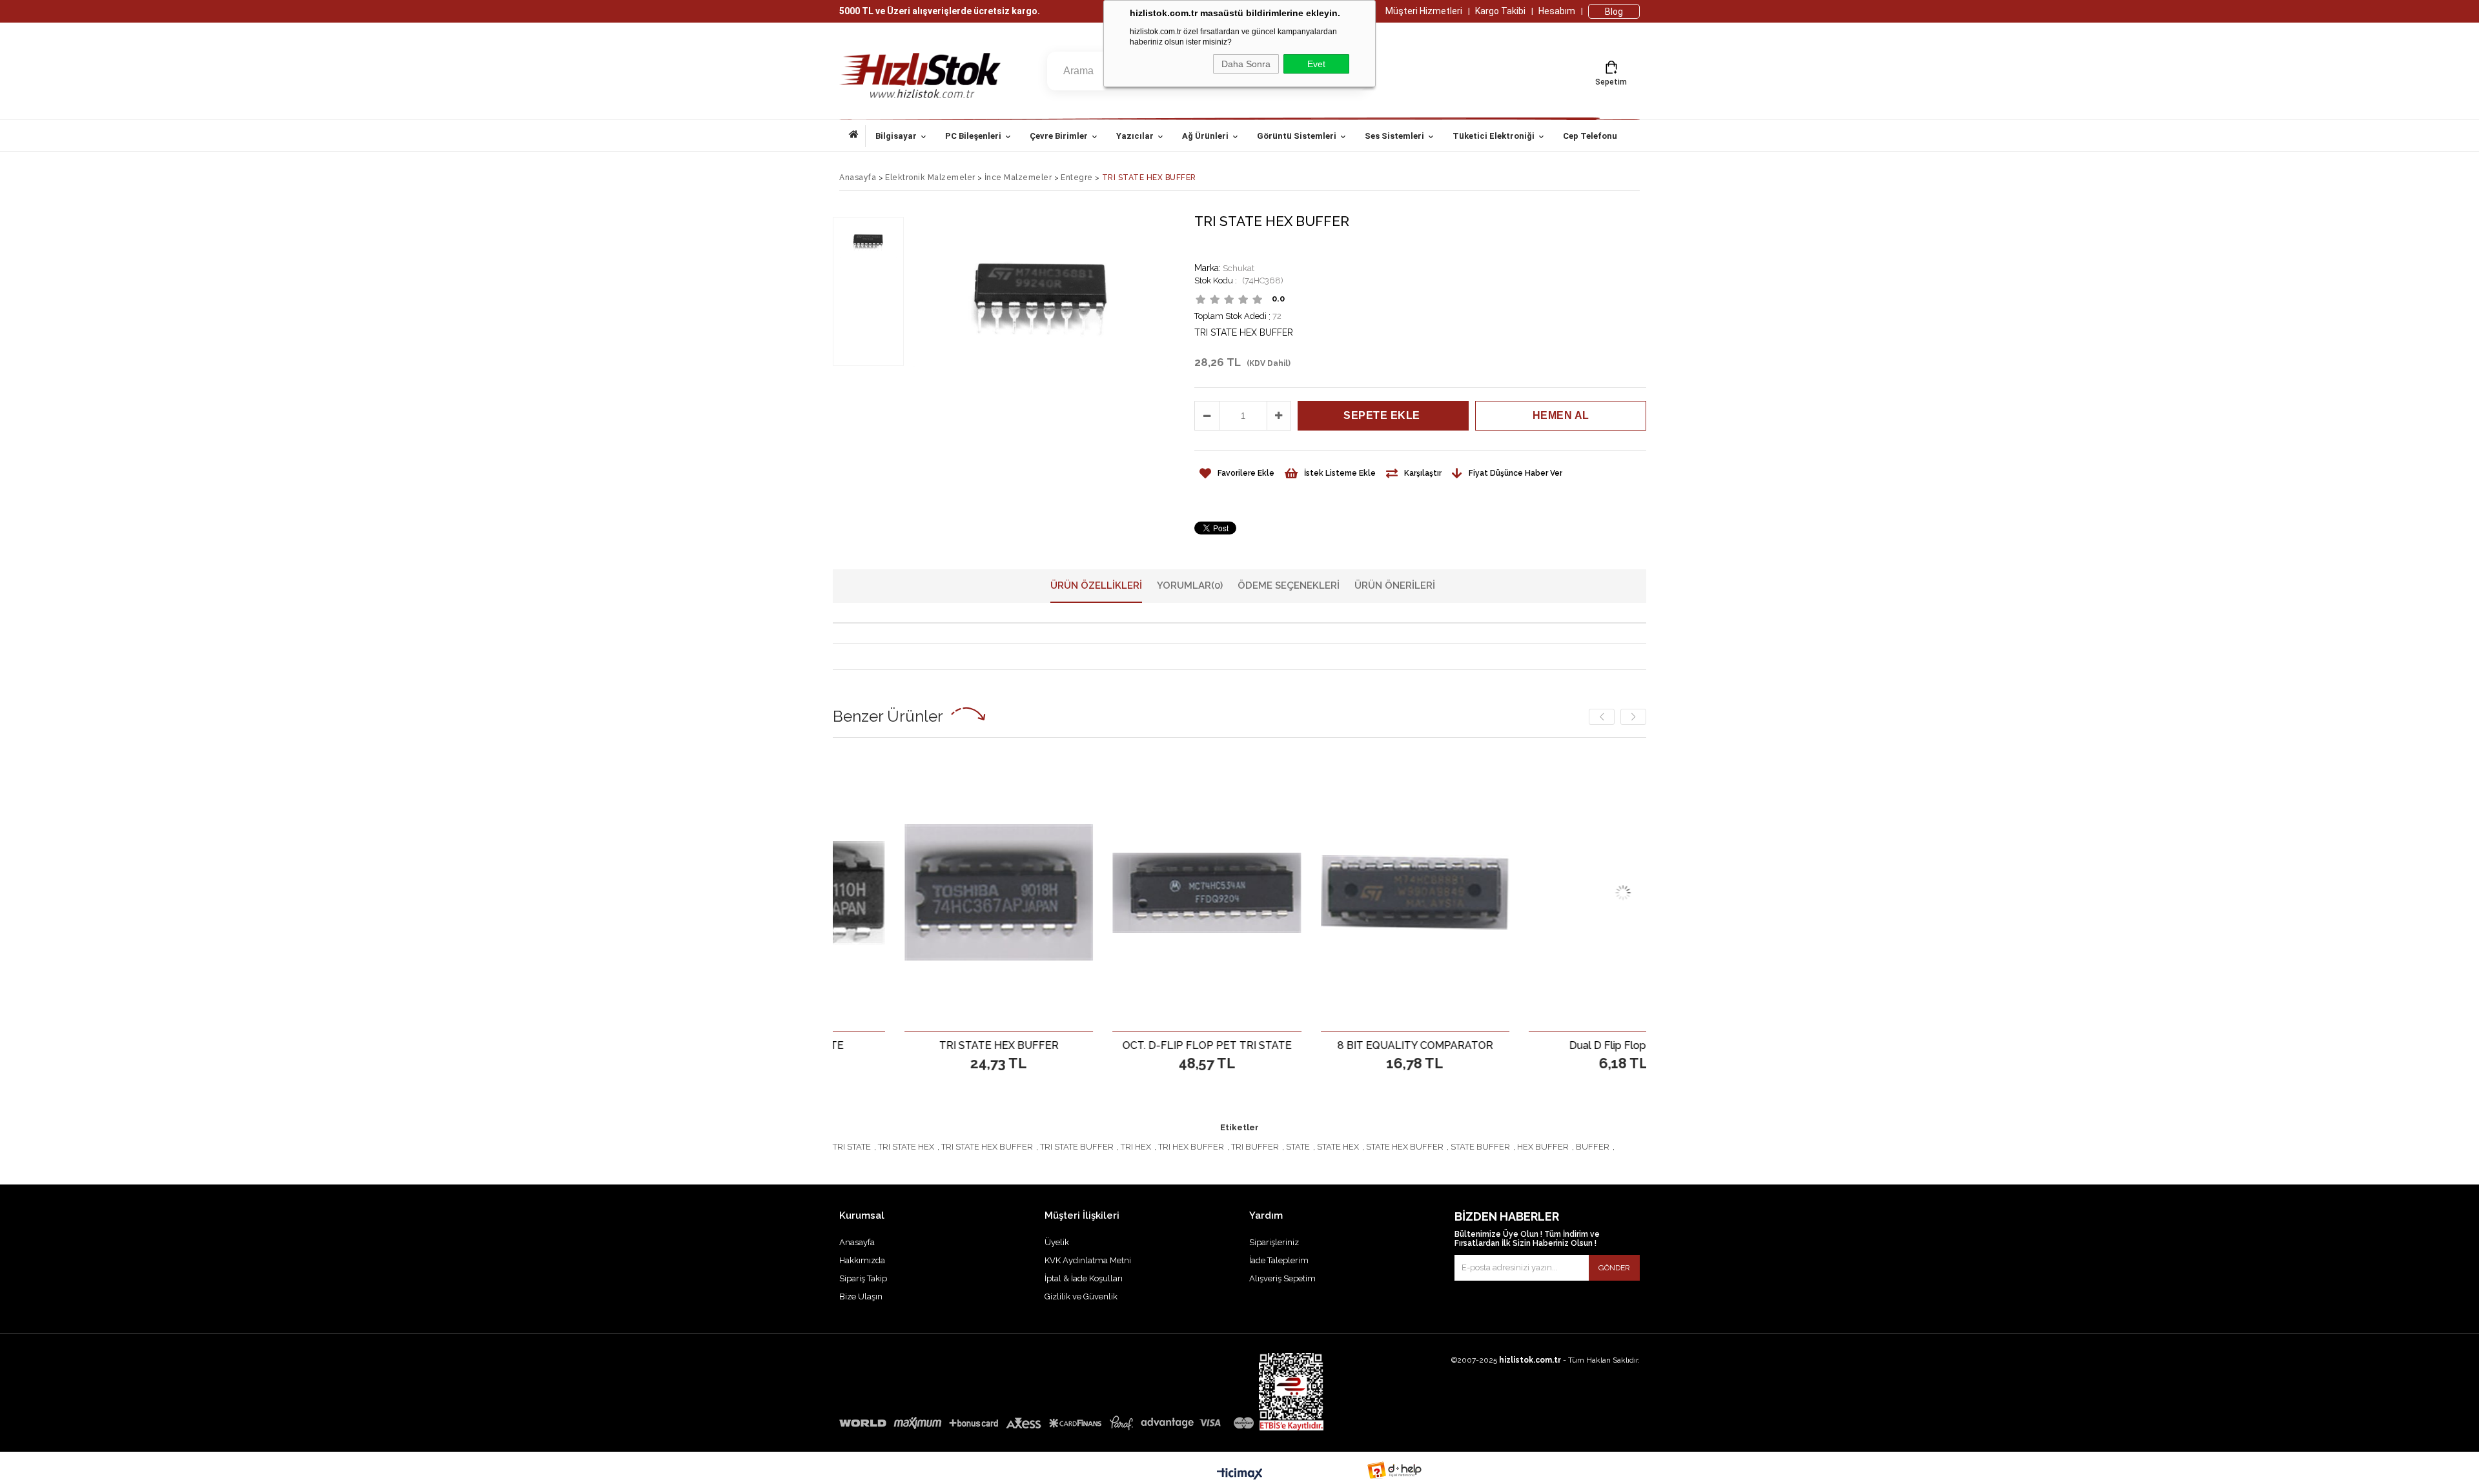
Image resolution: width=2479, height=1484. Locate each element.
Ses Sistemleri (1394, 136)
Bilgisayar (896, 136)
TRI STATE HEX (906, 1147)
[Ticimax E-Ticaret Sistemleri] (1240, 1474)
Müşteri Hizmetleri (1424, 11)
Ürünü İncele (934, 1045)
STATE (1298, 1147)
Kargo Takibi (1500, 11)
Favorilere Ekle (889, 1045)
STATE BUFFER (1480, 1147)
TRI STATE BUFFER (1077, 1147)
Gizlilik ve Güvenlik (1081, 1296)
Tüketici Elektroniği (1494, 136)
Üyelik (1057, 1242)
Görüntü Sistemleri (1297, 136)
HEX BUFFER (1543, 1147)
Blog (1614, 12)
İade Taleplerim (1279, 1260)
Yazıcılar (1135, 136)
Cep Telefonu (1590, 136)
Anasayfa (857, 136)
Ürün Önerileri (1395, 585)
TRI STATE (852, 1147)
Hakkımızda (862, 1260)
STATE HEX (1338, 1147)
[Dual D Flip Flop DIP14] (1514, 892)
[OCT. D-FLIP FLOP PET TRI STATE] (1097, 892)
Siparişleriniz (1274, 1242)
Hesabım (1557, 11)
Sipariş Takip (863, 1278)
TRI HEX (1136, 1147)
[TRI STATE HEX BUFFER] (889, 892)
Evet (1316, 64)
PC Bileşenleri (973, 136)
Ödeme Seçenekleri (1289, 585)
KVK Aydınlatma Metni (1088, 1260)
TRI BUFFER (1255, 1147)
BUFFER (1593, 1147)
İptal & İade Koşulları (1084, 1278)
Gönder (1614, 1268)
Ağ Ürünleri (1205, 136)
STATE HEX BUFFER (1405, 1147)
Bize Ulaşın (861, 1296)
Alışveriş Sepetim (1282, 1278)
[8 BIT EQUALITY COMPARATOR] (1306, 892)
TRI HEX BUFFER (1191, 1147)
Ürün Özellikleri (1096, 585)
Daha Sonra (1246, 64)
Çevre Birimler (1059, 136)
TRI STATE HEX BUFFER (987, 1147)
